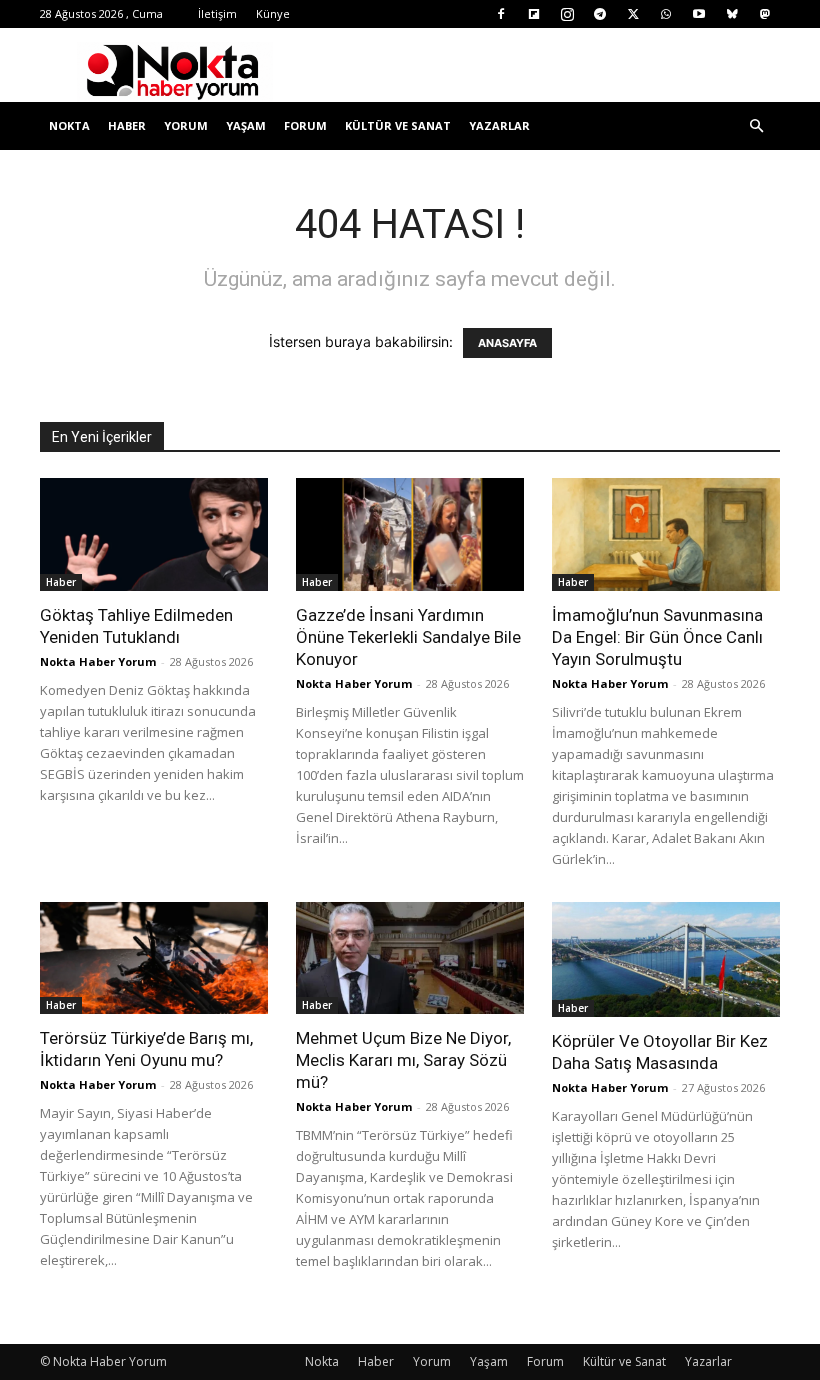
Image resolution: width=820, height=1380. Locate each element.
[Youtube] (699, 14)
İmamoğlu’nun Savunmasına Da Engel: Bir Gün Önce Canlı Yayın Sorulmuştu (657, 637)
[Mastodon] (765, 14)
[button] (756, 126)
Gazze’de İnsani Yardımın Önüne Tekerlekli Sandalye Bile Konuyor (408, 637)
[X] (633, 14)
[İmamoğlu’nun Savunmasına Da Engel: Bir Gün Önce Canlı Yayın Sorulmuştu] (666, 534)
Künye (273, 13)
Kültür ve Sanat (398, 125)
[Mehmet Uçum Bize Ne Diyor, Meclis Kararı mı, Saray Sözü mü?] (410, 958)
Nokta (69, 125)
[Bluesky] (732, 14)
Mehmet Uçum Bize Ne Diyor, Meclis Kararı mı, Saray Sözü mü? (403, 1060)
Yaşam (246, 125)
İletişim (217, 13)
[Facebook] (501, 14)
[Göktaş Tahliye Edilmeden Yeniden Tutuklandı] (154, 534)
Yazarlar (499, 125)
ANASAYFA (507, 343)
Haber (127, 125)
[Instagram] (567, 14)
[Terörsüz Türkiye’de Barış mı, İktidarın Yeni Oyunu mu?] (154, 958)
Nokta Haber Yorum (98, 661)
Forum (305, 125)
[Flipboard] (534, 14)
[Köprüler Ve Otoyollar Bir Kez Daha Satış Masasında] (666, 960)
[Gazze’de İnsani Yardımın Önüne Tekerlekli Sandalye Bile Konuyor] (410, 534)
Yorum (186, 125)
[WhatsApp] (666, 14)
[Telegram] (600, 14)
